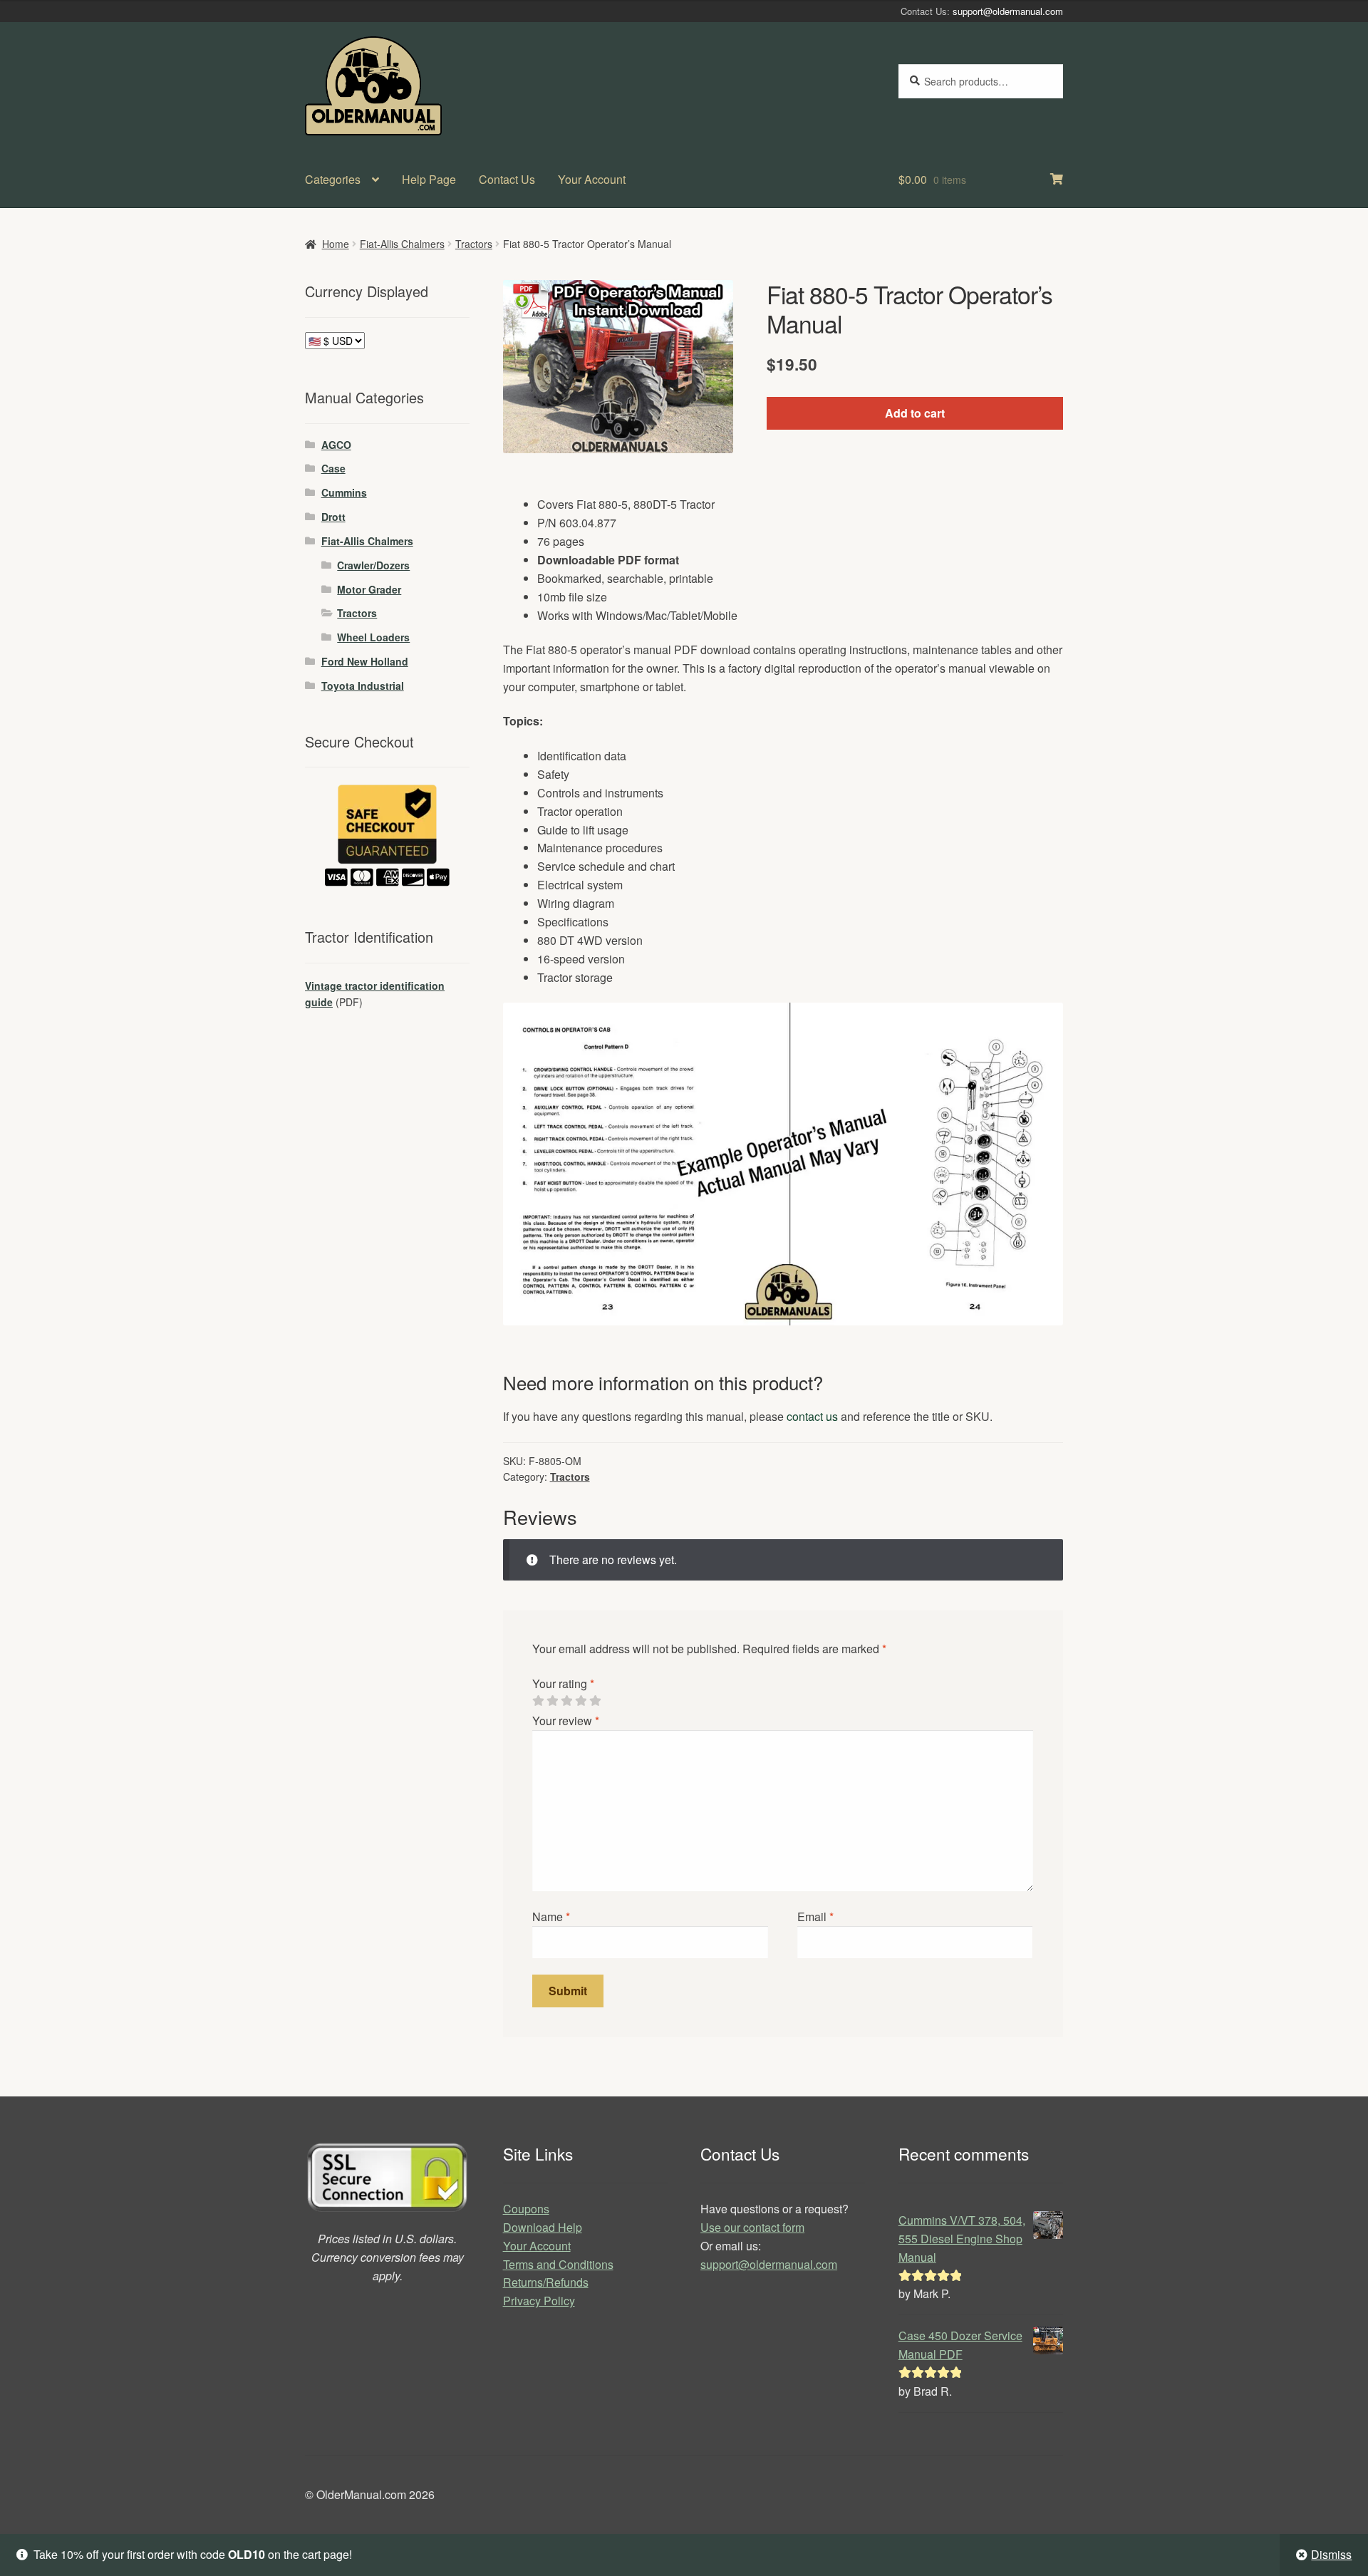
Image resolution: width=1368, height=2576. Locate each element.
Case (333, 468)
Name (551, 1917)
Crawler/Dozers (373, 565)
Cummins (344, 492)
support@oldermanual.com (1008, 11)
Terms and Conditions (558, 2264)
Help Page (429, 179)
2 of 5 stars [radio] (552, 1701)
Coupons (526, 2209)
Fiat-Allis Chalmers (402, 244)
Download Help (543, 2227)
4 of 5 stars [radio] (581, 1701)
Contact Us (507, 179)
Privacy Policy (539, 2301)
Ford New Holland (365, 661)
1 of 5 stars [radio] (538, 1701)
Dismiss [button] (1331, 2554)
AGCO (336, 445)
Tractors (474, 244)
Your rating (563, 1683)
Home (336, 244)
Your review (566, 1721)
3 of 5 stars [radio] (566, 1701)
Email (815, 1917)
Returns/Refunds (546, 2282)
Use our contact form (752, 2227)
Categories (333, 179)
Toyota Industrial (363, 686)
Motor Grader (369, 589)
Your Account (592, 179)
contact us (812, 1416)
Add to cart (915, 413)
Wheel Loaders (373, 637)
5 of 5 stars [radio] (595, 1701)
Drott (333, 517)
